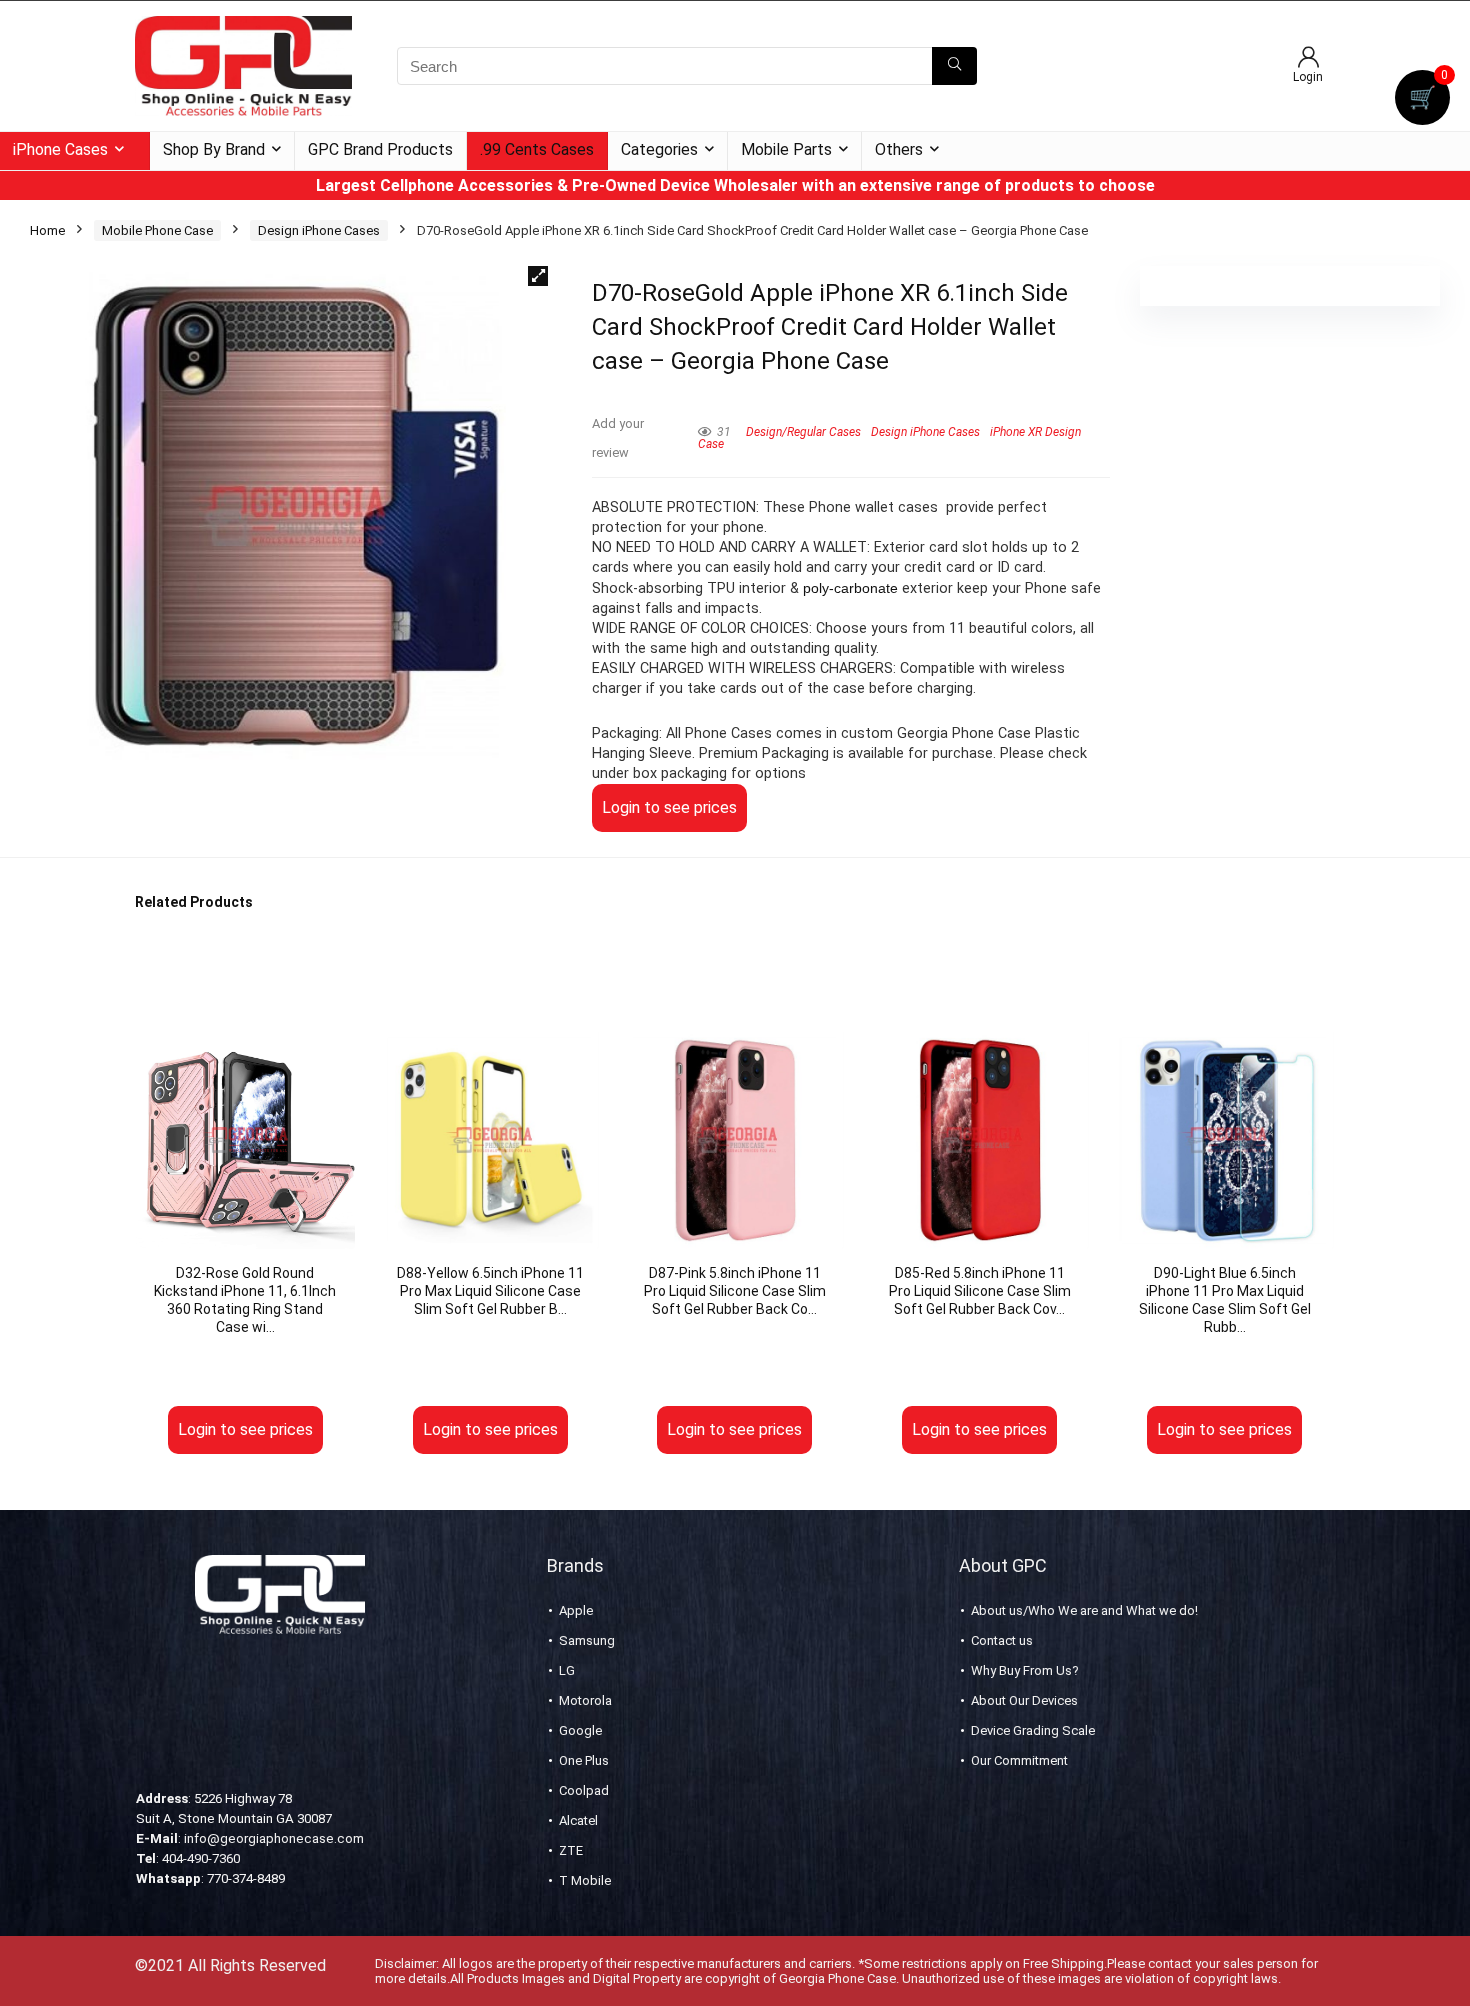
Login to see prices (669, 807)
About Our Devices (1024, 1700)
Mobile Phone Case (157, 230)
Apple (576, 1610)
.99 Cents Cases (537, 149)
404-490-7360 (201, 1858)
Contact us (1002, 1640)
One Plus (584, 1760)
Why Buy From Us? (1025, 1670)
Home (47, 230)
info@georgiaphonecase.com (274, 1838)
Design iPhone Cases (319, 230)
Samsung (587, 1640)
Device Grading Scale (1033, 1730)
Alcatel (578, 1820)
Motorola (585, 1700)
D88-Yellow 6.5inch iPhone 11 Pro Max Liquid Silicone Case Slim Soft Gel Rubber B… (490, 1291)
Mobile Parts (786, 149)
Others (899, 149)
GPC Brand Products (380, 149)
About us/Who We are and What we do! (1084, 1610)
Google (580, 1730)
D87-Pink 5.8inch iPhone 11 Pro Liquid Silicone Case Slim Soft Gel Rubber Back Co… (735, 1291)
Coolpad (584, 1790)
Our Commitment (1019, 1760)
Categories (659, 149)
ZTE (571, 1850)
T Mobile (585, 1880)
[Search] (954, 66)
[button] (538, 276)
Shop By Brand (214, 149)
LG (567, 1670)
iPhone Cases (60, 149)
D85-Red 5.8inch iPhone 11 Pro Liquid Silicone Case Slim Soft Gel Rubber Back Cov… (980, 1291)
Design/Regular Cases (803, 432)
